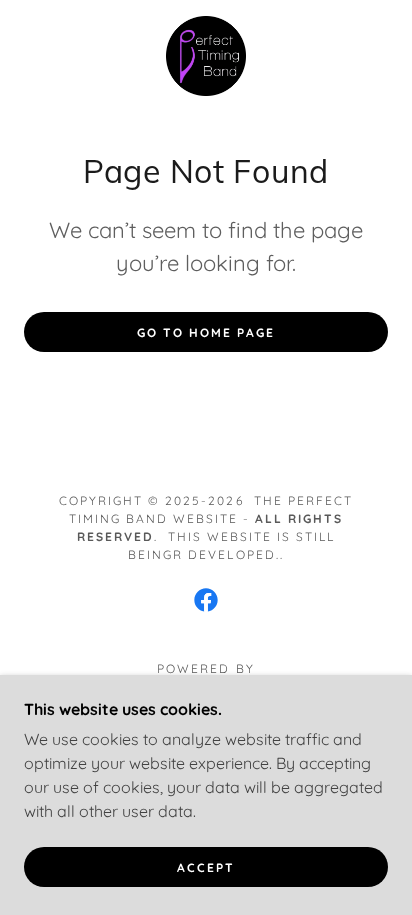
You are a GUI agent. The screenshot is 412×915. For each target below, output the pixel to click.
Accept (206, 867)
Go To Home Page (206, 332)
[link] (206, 56)
